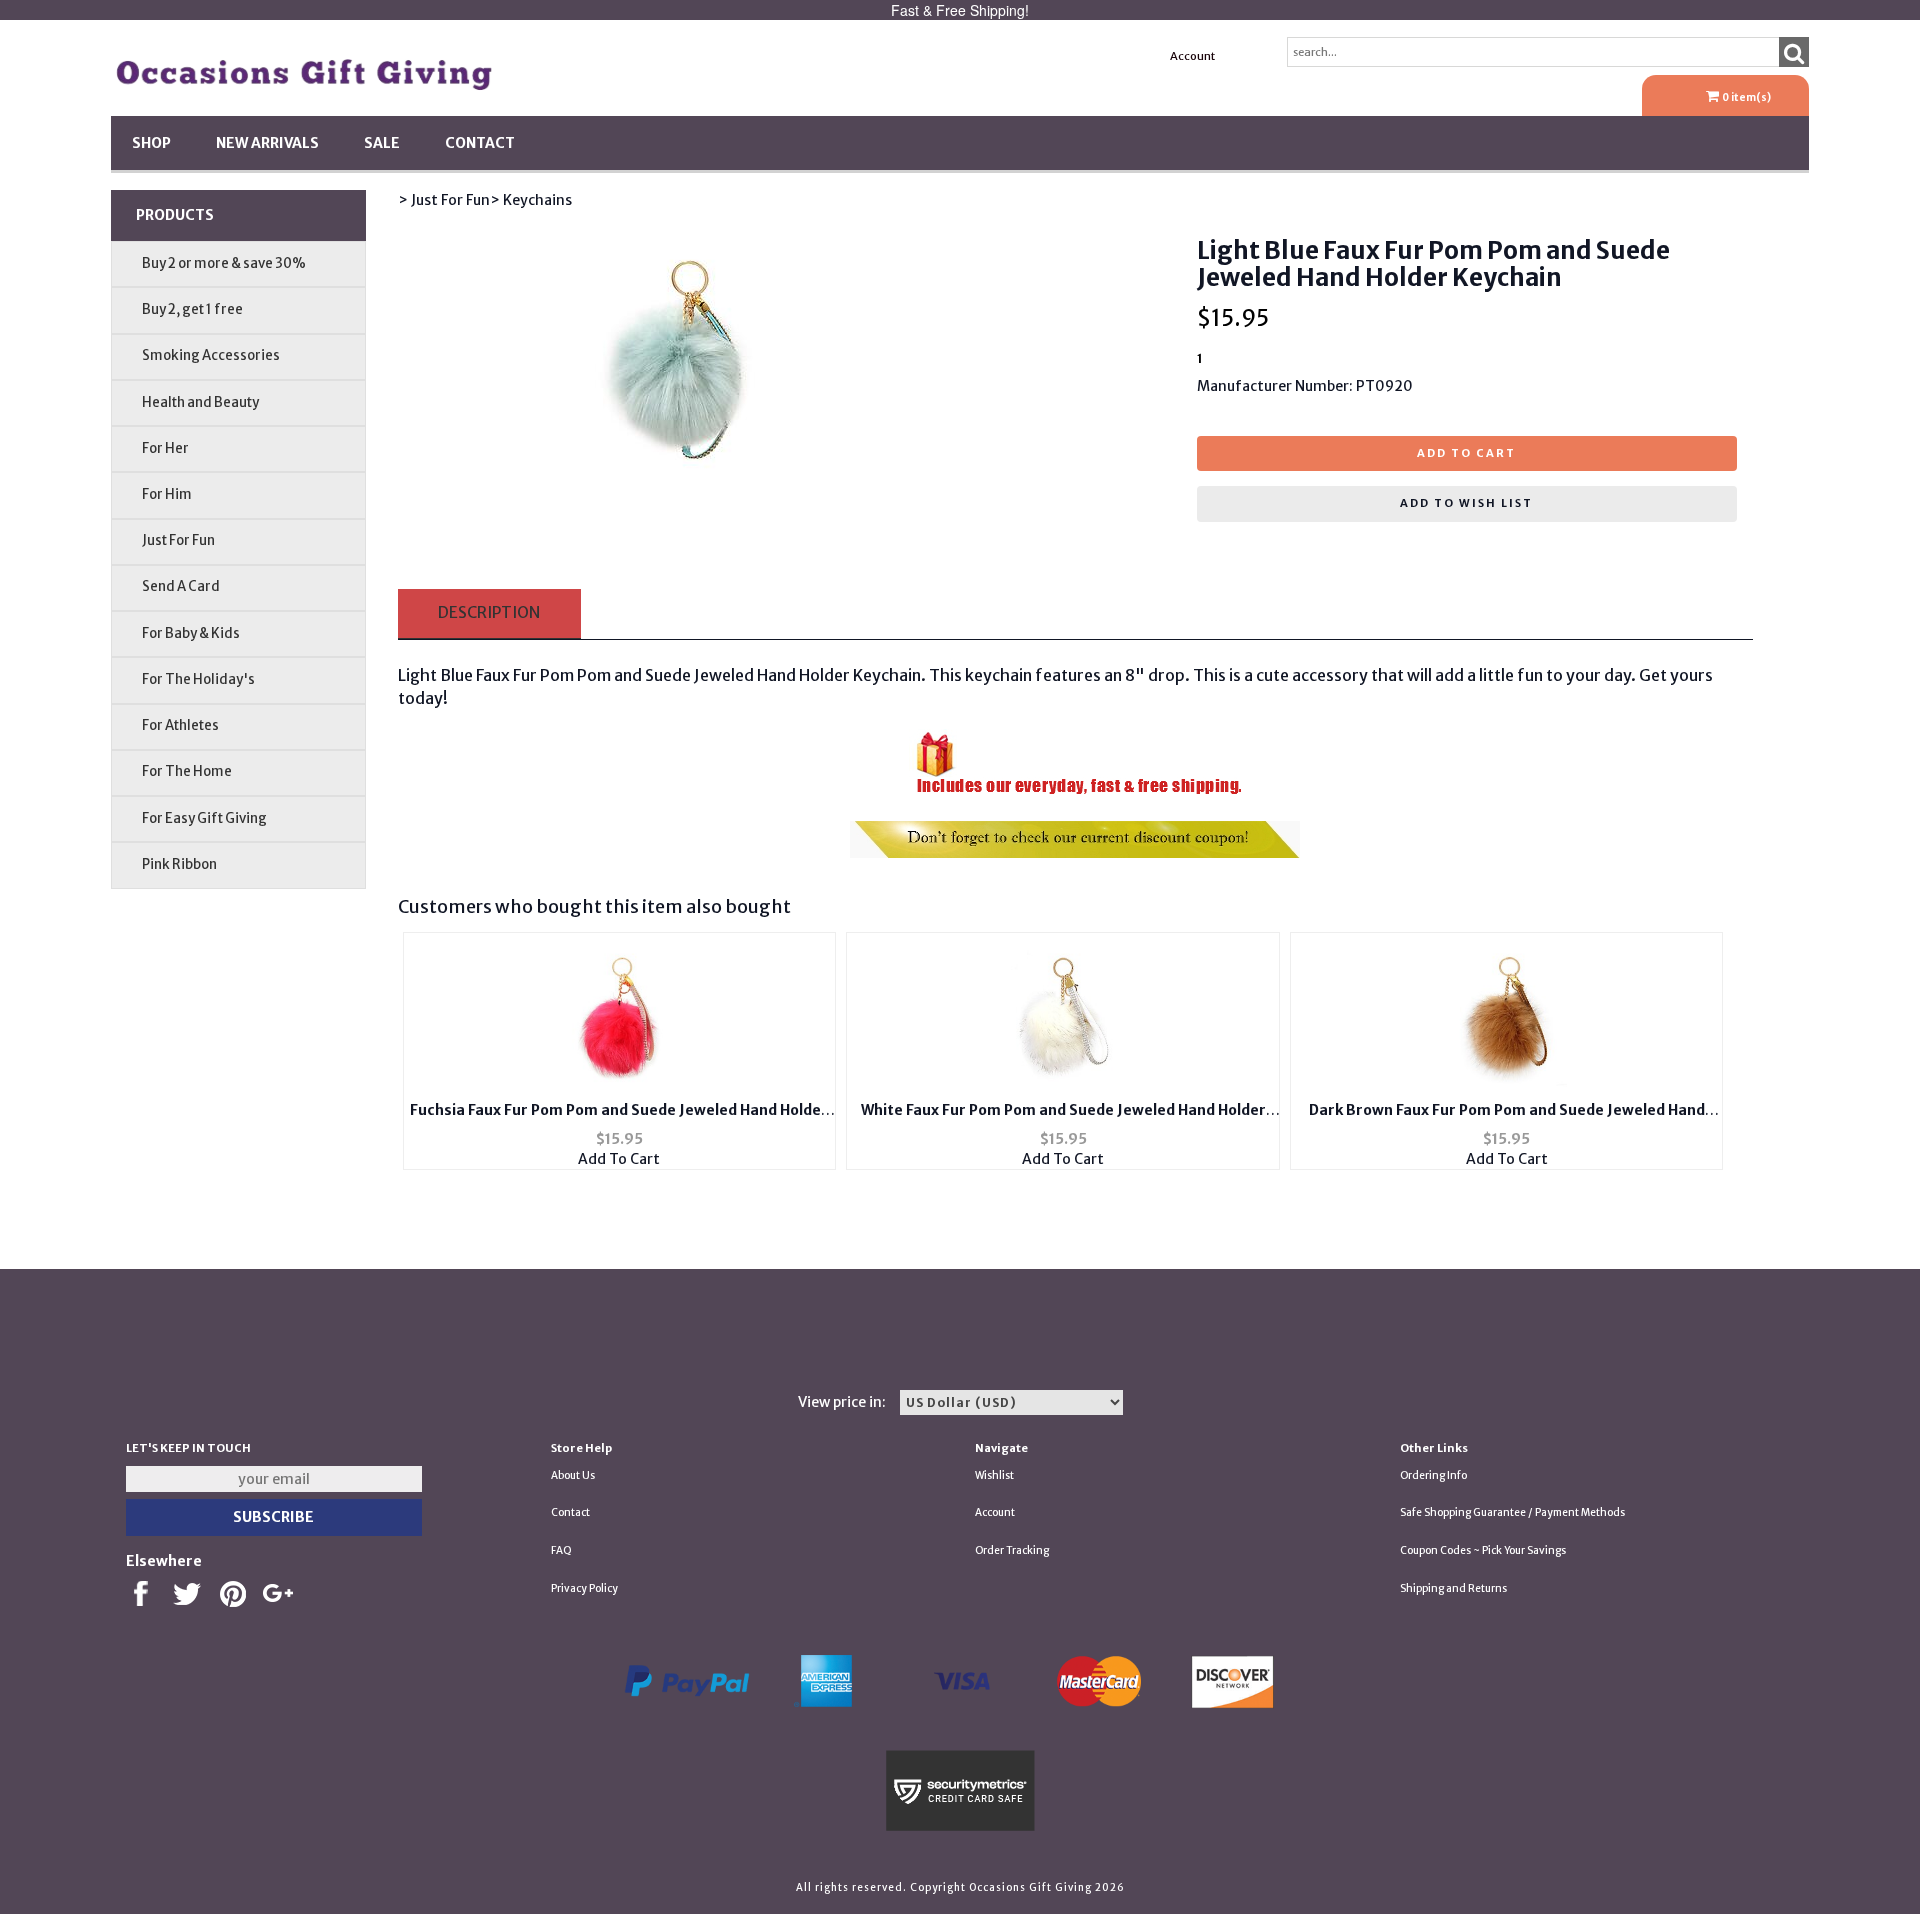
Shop (151, 143)
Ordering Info (1433, 1475)
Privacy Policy (584, 1588)
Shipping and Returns (1453, 1588)
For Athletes (180, 725)
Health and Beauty (200, 402)
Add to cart (1466, 453)
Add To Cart (619, 1159)
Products (175, 215)
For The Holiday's (198, 679)
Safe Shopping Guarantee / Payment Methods (1512, 1512)
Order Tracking (1012, 1550)
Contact (480, 143)
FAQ (561, 1550)
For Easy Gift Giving (204, 818)
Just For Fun (178, 540)
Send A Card (181, 586)
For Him (167, 494)
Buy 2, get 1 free (192, 309)
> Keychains (531, 200)
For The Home (187, 771)
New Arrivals (267, 143)
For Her (165, 448)
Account (1192, 56)
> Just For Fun (444, 200)
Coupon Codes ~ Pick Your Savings (1483, 1550)
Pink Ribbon (179, 864)
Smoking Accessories (211, 355)
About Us (573, 1475)
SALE (382, 143)
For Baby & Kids (191, 633)
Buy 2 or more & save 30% (224, 263)
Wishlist (994, 1475)
